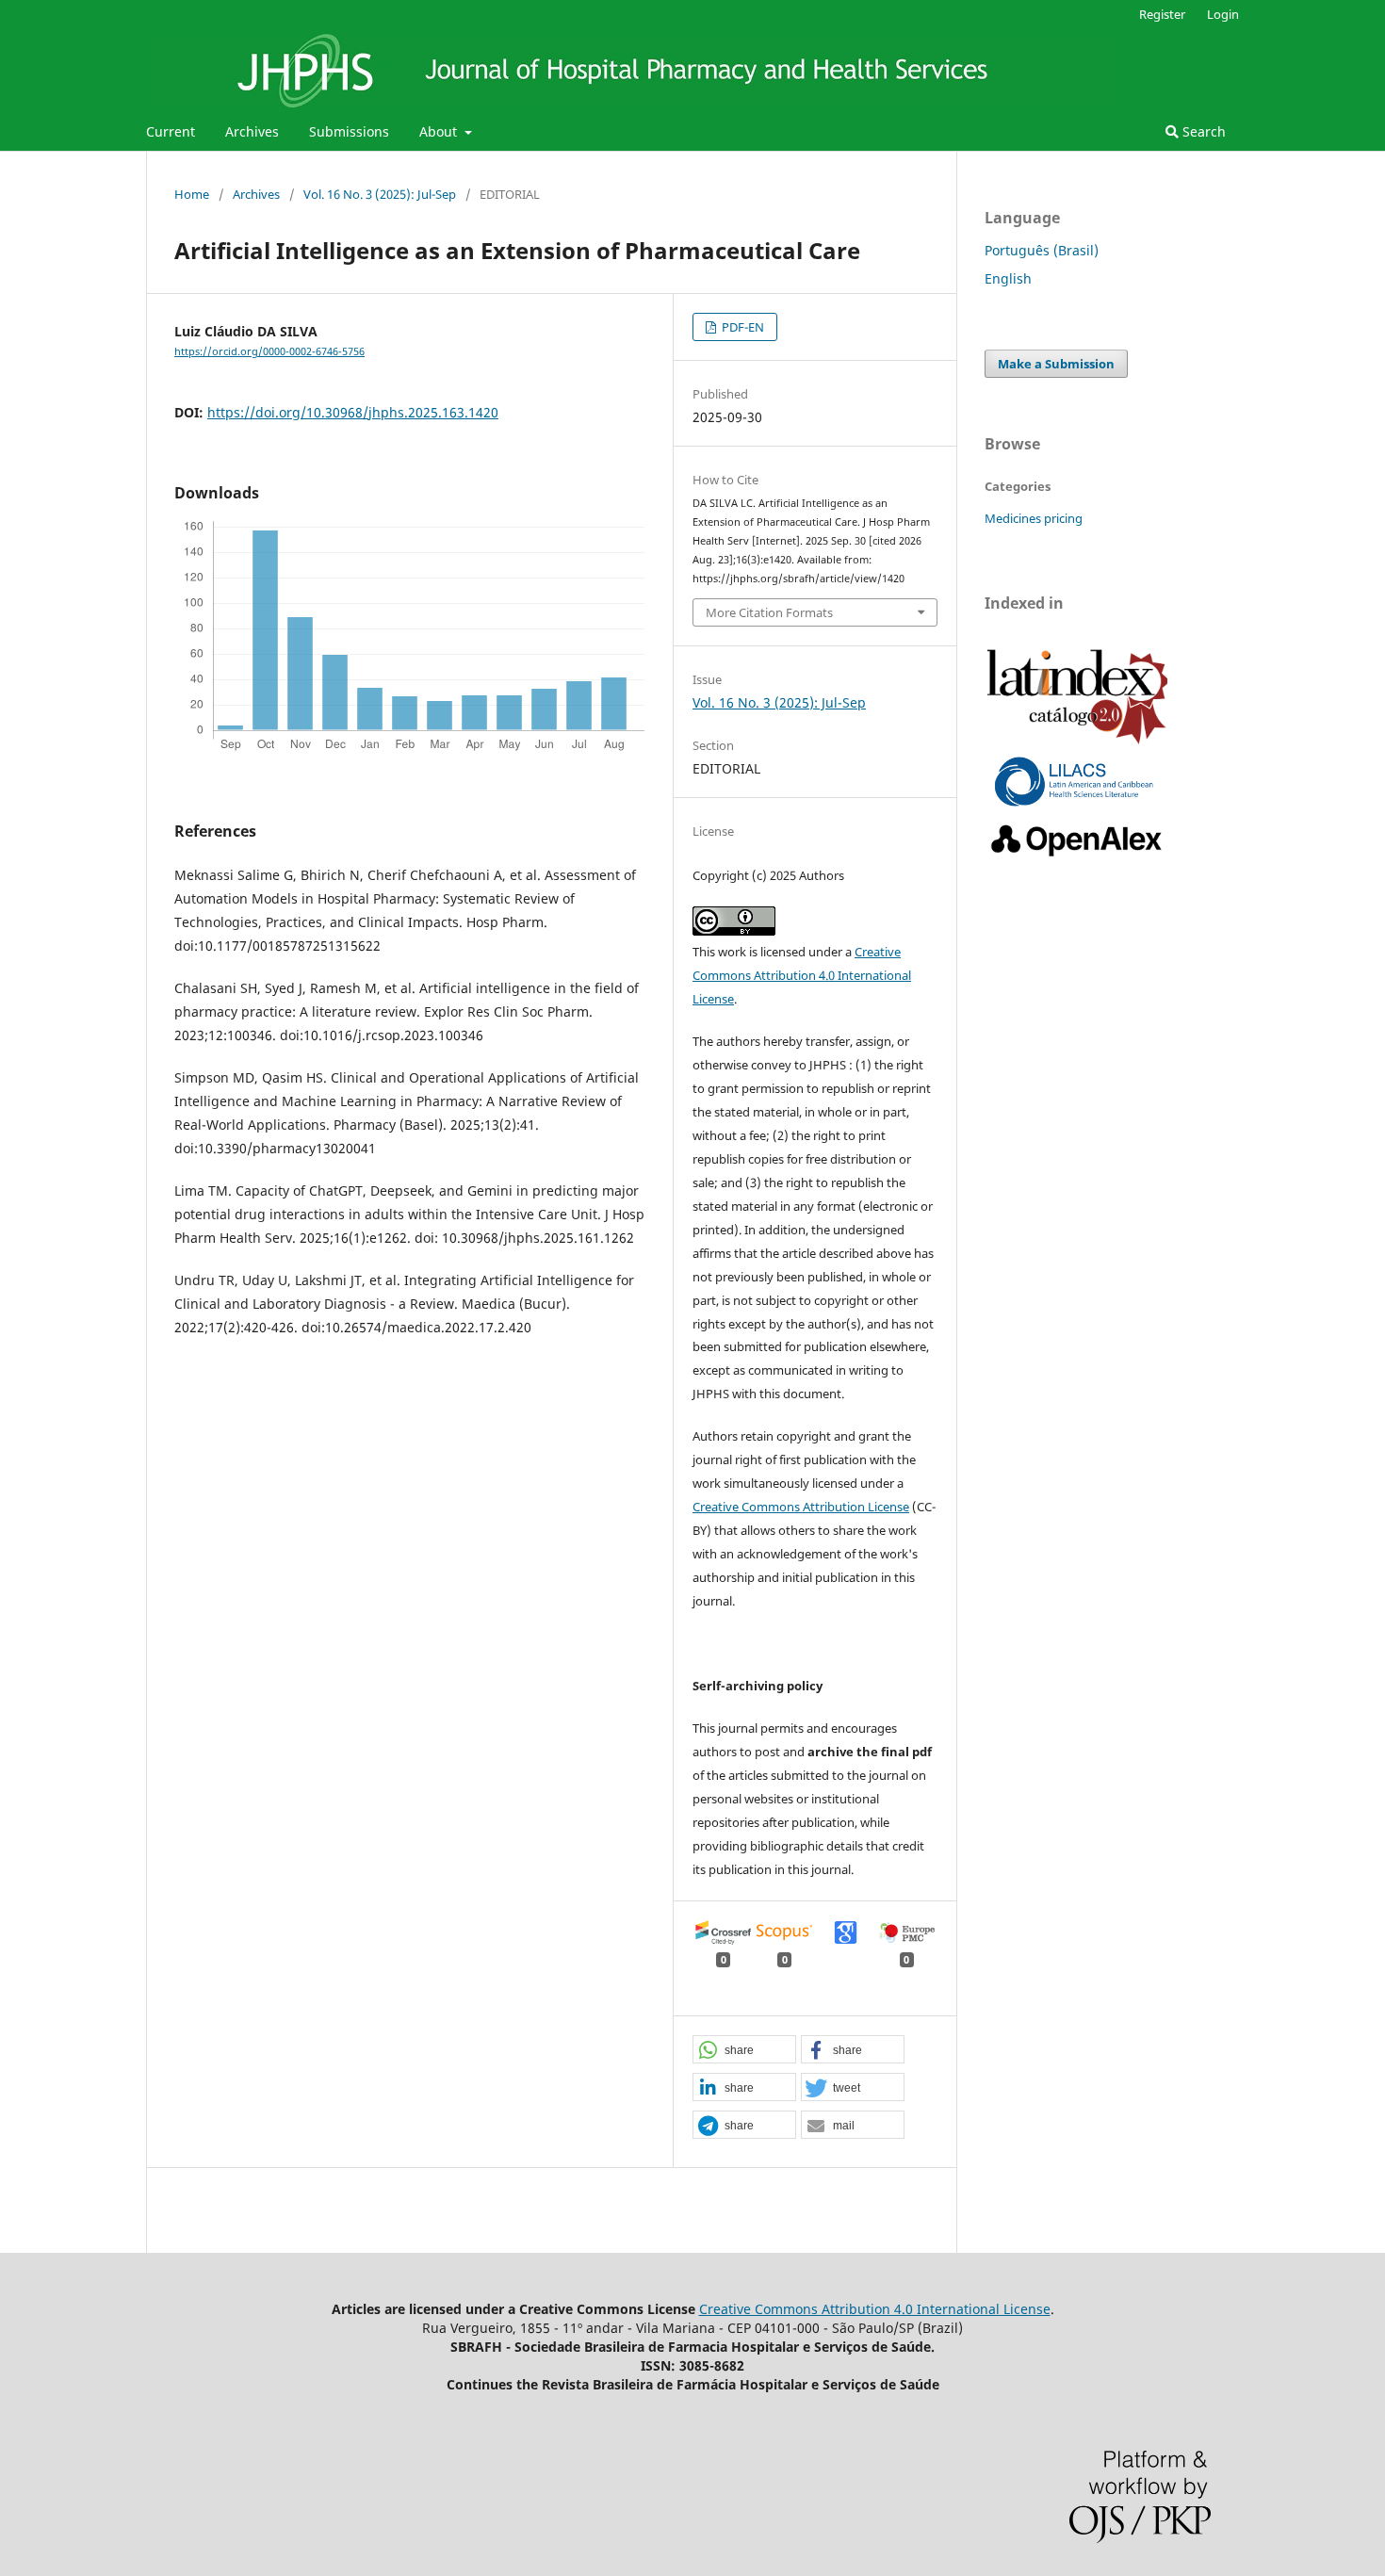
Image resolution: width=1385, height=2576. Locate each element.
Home (192, 194)
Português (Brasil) (1042, 250)
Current (171, 131)
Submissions (349, 131)
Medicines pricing (1034, 518)
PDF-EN (741, 327)
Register (1162, 14)
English (1008, 278)
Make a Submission (1056, 364)
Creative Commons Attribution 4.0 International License (802, 975)
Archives (252, 131)
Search (1202, 131)
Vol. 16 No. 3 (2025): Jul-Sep (380, 194)
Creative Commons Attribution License (801, 1507)
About (440, 131)
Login (1223, 14)
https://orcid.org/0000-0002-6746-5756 (269, 351)
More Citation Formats (769, 612)
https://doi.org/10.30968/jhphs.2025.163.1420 (353, 412)
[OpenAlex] (1077, 857)
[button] (744, 2050)
